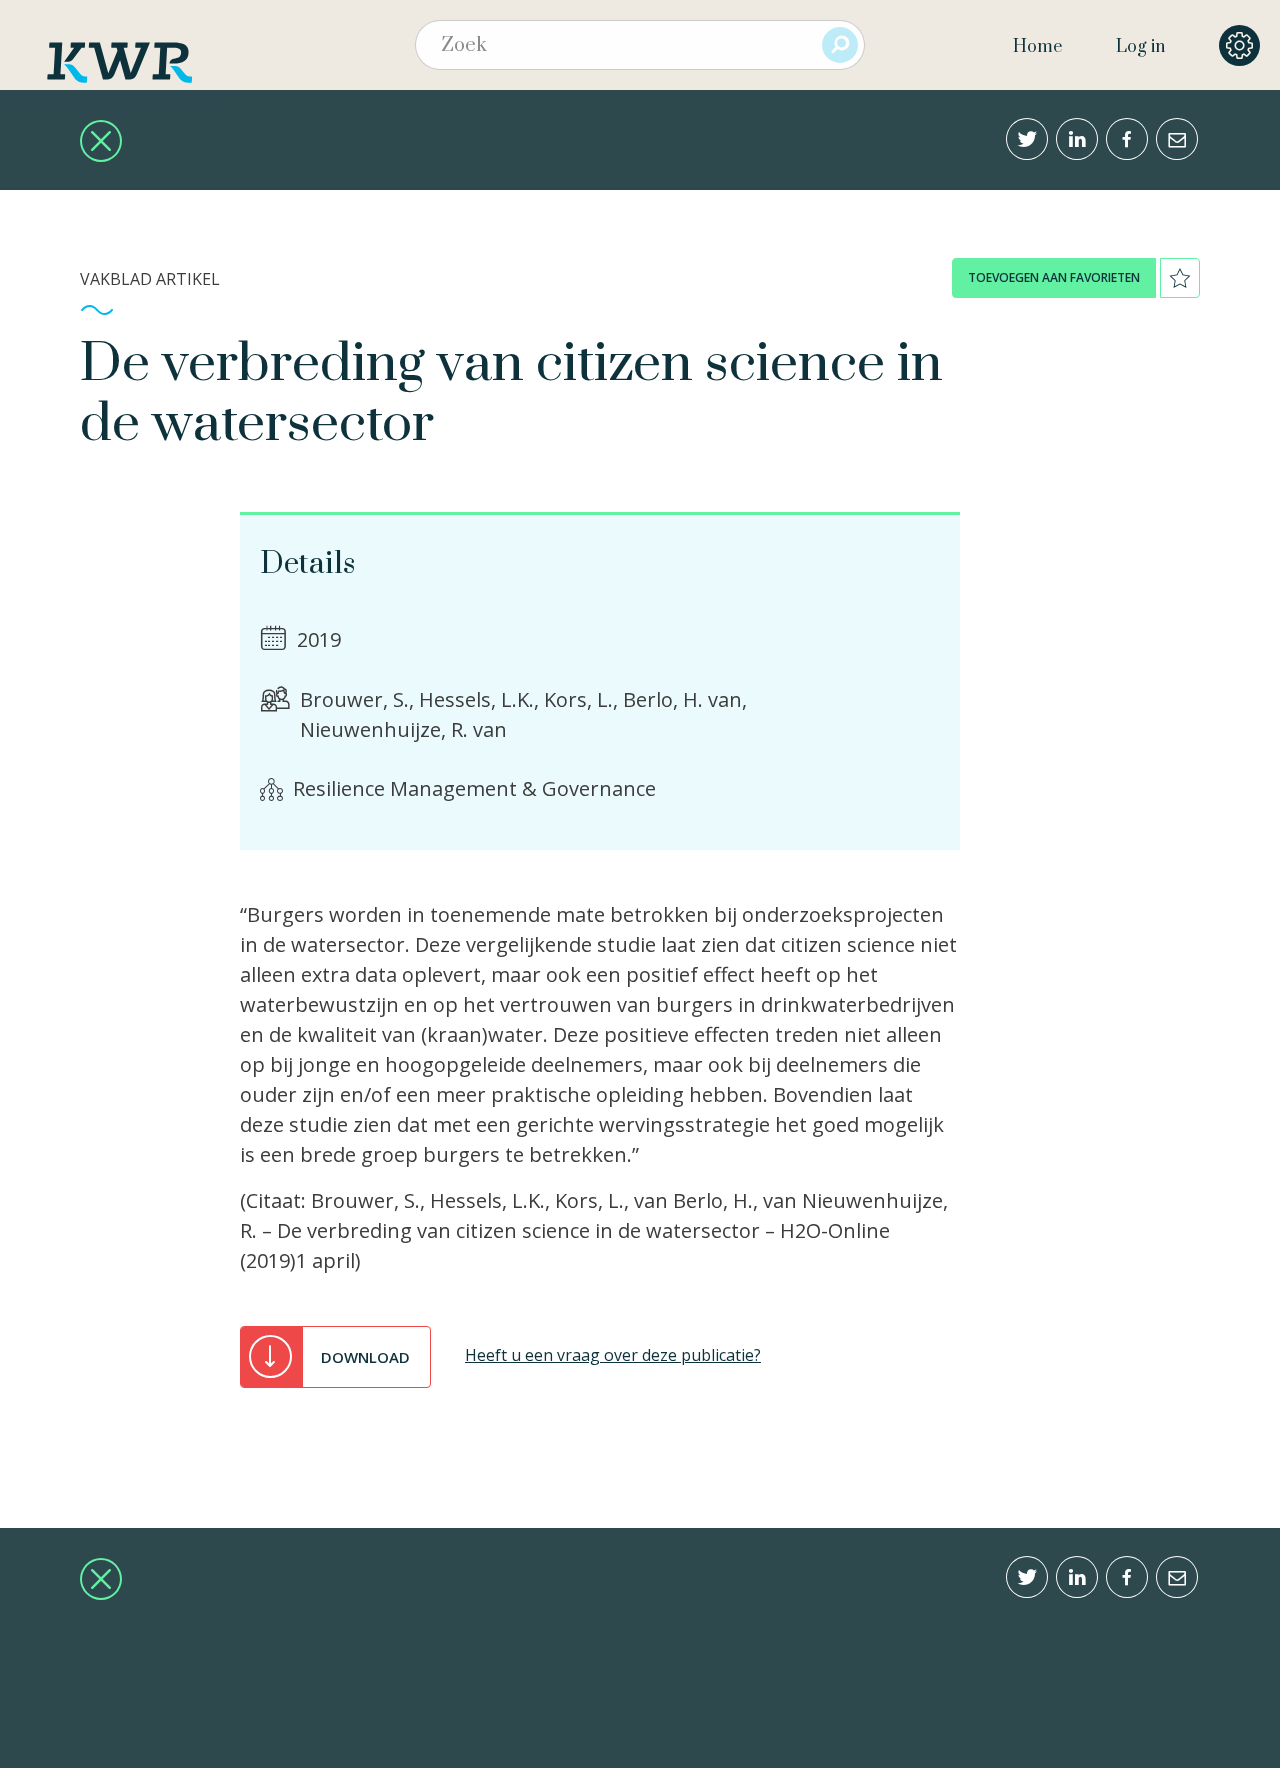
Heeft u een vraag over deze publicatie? (613, 1355)
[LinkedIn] (1077, 139)
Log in (1140, 47)
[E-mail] (1177, 139)
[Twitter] (1027, 139)
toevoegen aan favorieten (1054, 277)
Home (1037, 47)
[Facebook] (1127, 139)
